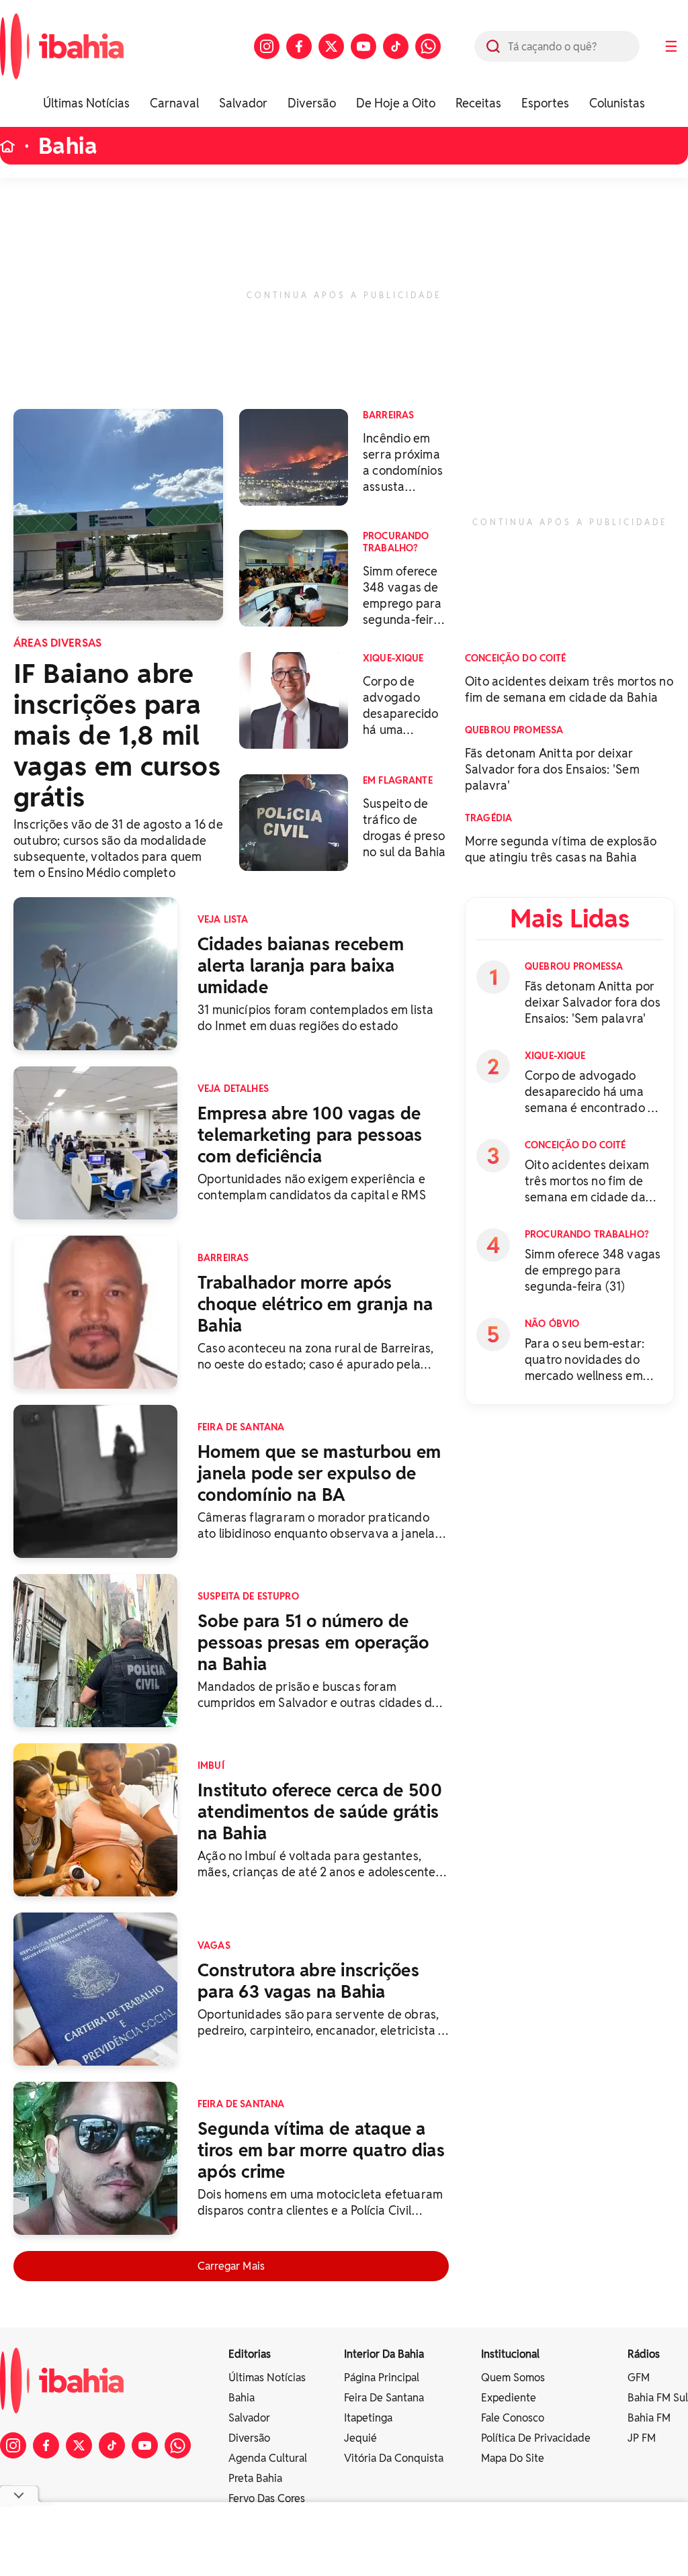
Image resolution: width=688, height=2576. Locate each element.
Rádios (644, 2354)
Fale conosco (513, 2418)
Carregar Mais (231, 2266)
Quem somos (513, 2378)
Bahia (68, 146)
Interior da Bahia (384, 2354)
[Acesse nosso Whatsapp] (428, 46)
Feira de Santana (384, 2398)
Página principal (382, 2378)
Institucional (510, 2354)
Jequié (360, 2438)
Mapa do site (513, 2458)
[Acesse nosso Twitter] (331, 46)
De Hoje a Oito (396, 103)
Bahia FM (649, 2418)
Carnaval (174, 103)
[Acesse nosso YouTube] (363, 46)
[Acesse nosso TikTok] (396, 46)
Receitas (478, 103)
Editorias (250, 2354)
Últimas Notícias (86, 103)
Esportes (545, 103)
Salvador (243, 103)
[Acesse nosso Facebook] (299, 46)
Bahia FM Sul (658, 2398)
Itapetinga (368, 2418)
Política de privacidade (536, 2438)
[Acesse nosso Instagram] (267, 46)
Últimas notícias (267, 2378)
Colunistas (617, 103)
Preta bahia (255, 2478)
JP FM (642, 2438)
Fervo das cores (267, 2498)
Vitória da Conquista (394, 2458)
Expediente (509, 2398)
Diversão (312, 103)
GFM (639, 2378)
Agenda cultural (268, 2458)
